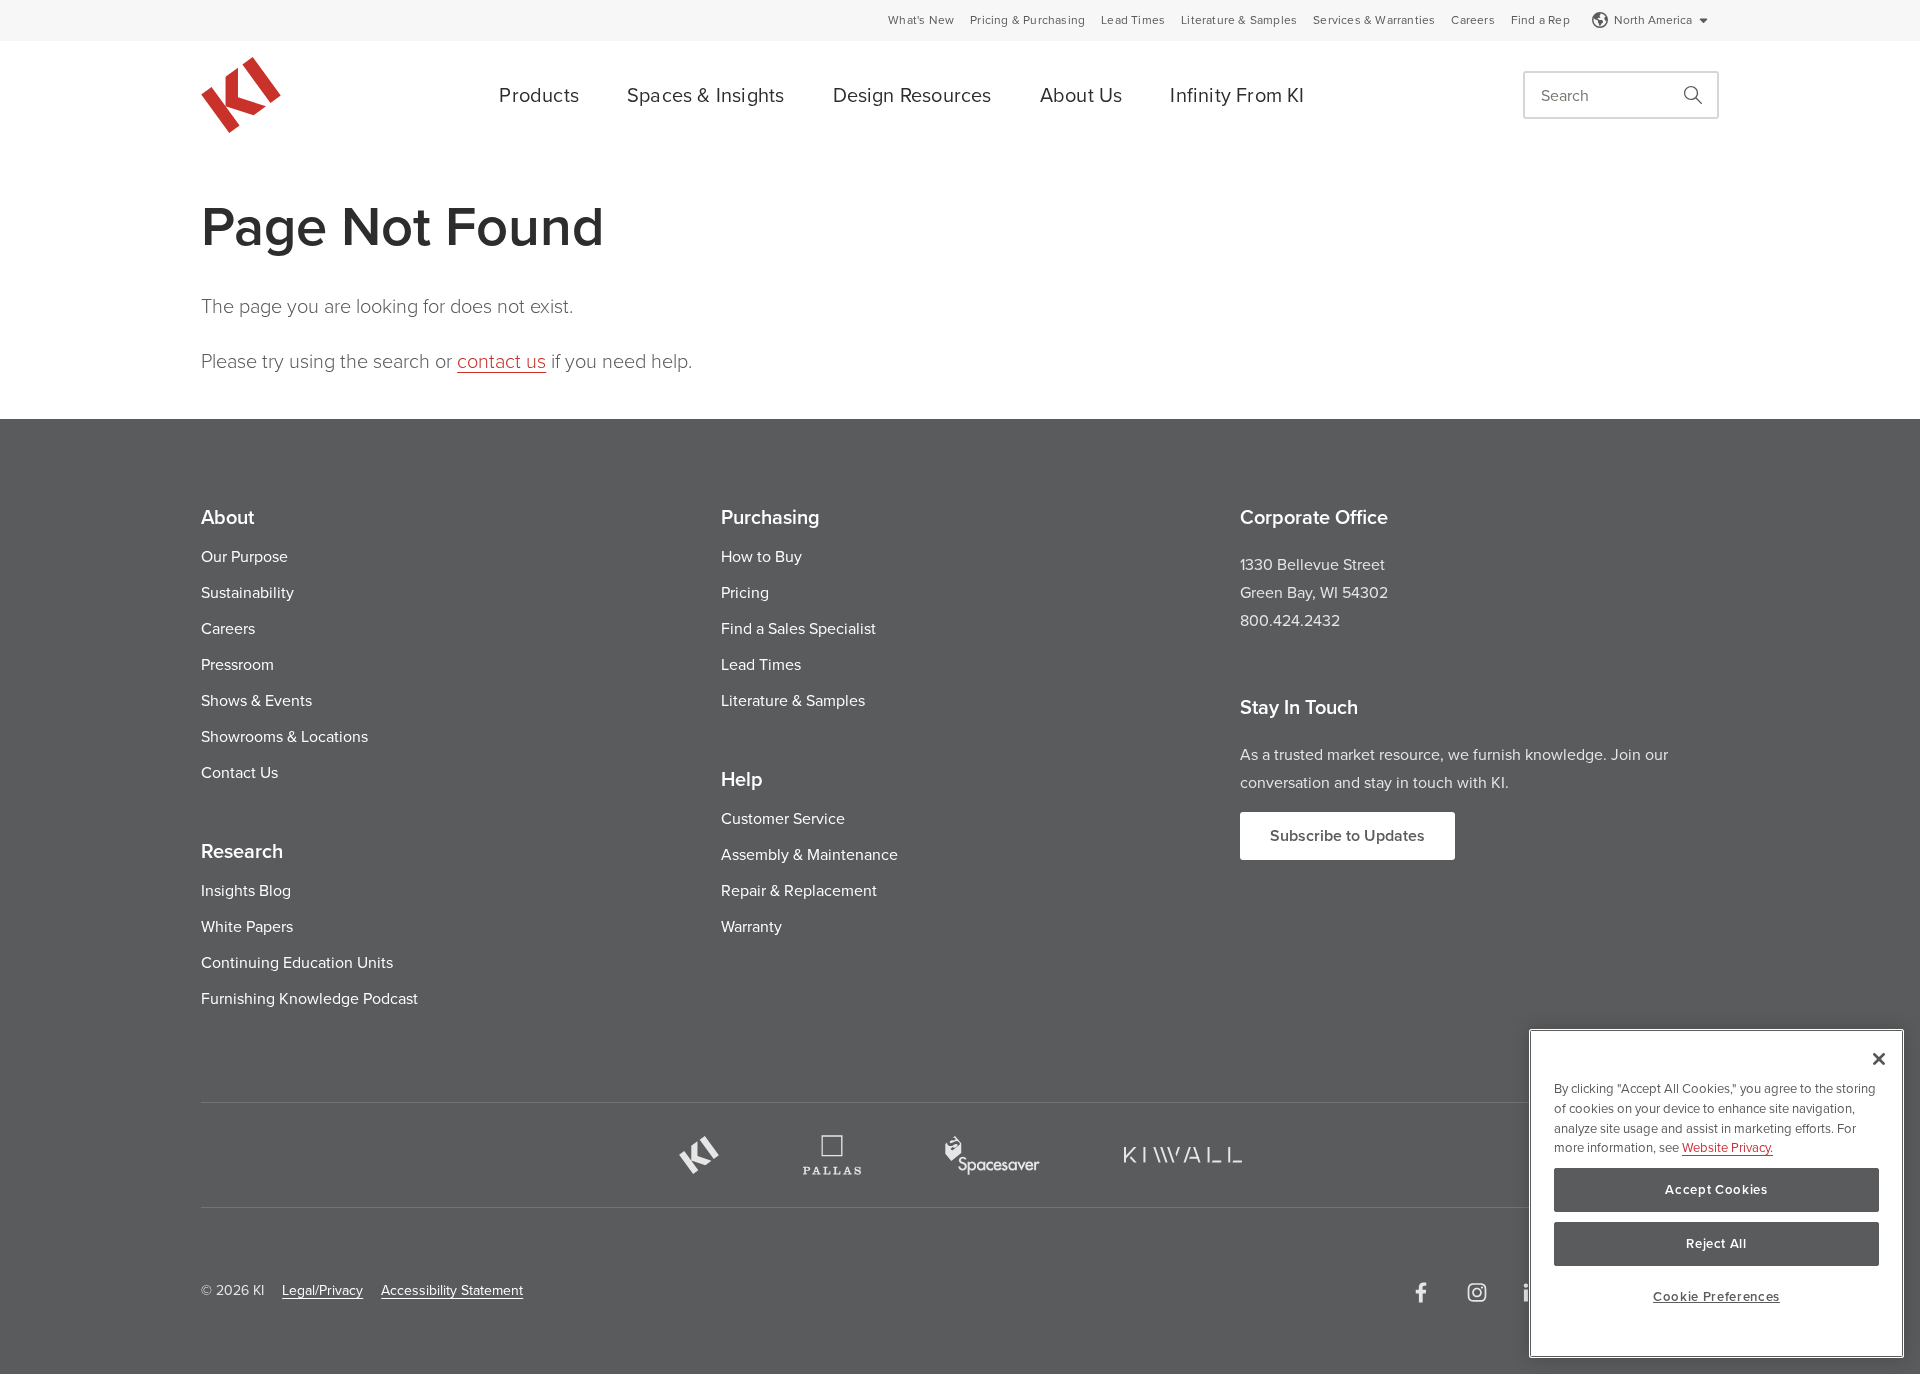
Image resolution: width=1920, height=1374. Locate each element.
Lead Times (1133, 20)
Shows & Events (256, 700)
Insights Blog (246, 890)
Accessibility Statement (452, 1290)
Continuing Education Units (297, 962)
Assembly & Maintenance (809, 854)
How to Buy (761, 556)
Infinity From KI (1237, 94)
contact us (501, 360)
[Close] (1879, 1059)
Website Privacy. (1727, 1147)
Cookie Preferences (1716, 1296)
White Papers (247, 926)
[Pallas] (832, 1155)
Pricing (745, 592)
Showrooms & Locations (284, 736)
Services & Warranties (1374, 20)
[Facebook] (1421, 1292)
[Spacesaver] (992, 1155)
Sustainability (247, 592)
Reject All (1716, 1243)
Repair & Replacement (799, 890)
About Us (1081, 94)
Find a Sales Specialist (798, 628)
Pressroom (237, 664)
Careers (1472, 20)
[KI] (699, 1155)
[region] (1716, 1193)
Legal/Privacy (322, 1290)
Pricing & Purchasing (1027, 20)
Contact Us (239, 772)
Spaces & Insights (705, 94)
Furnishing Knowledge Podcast (309, 998)
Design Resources (912, 94)
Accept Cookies (1716, 1189)
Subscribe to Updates (1347, 835)
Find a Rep (1540, 20)
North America (1653, 19)
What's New (921, 20)
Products (539, 94)
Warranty (751, 926)
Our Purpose (244, 556)
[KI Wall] (1183, 1155)
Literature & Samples (1239, 20)
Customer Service (783, 818)
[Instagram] (1477, 1292)
